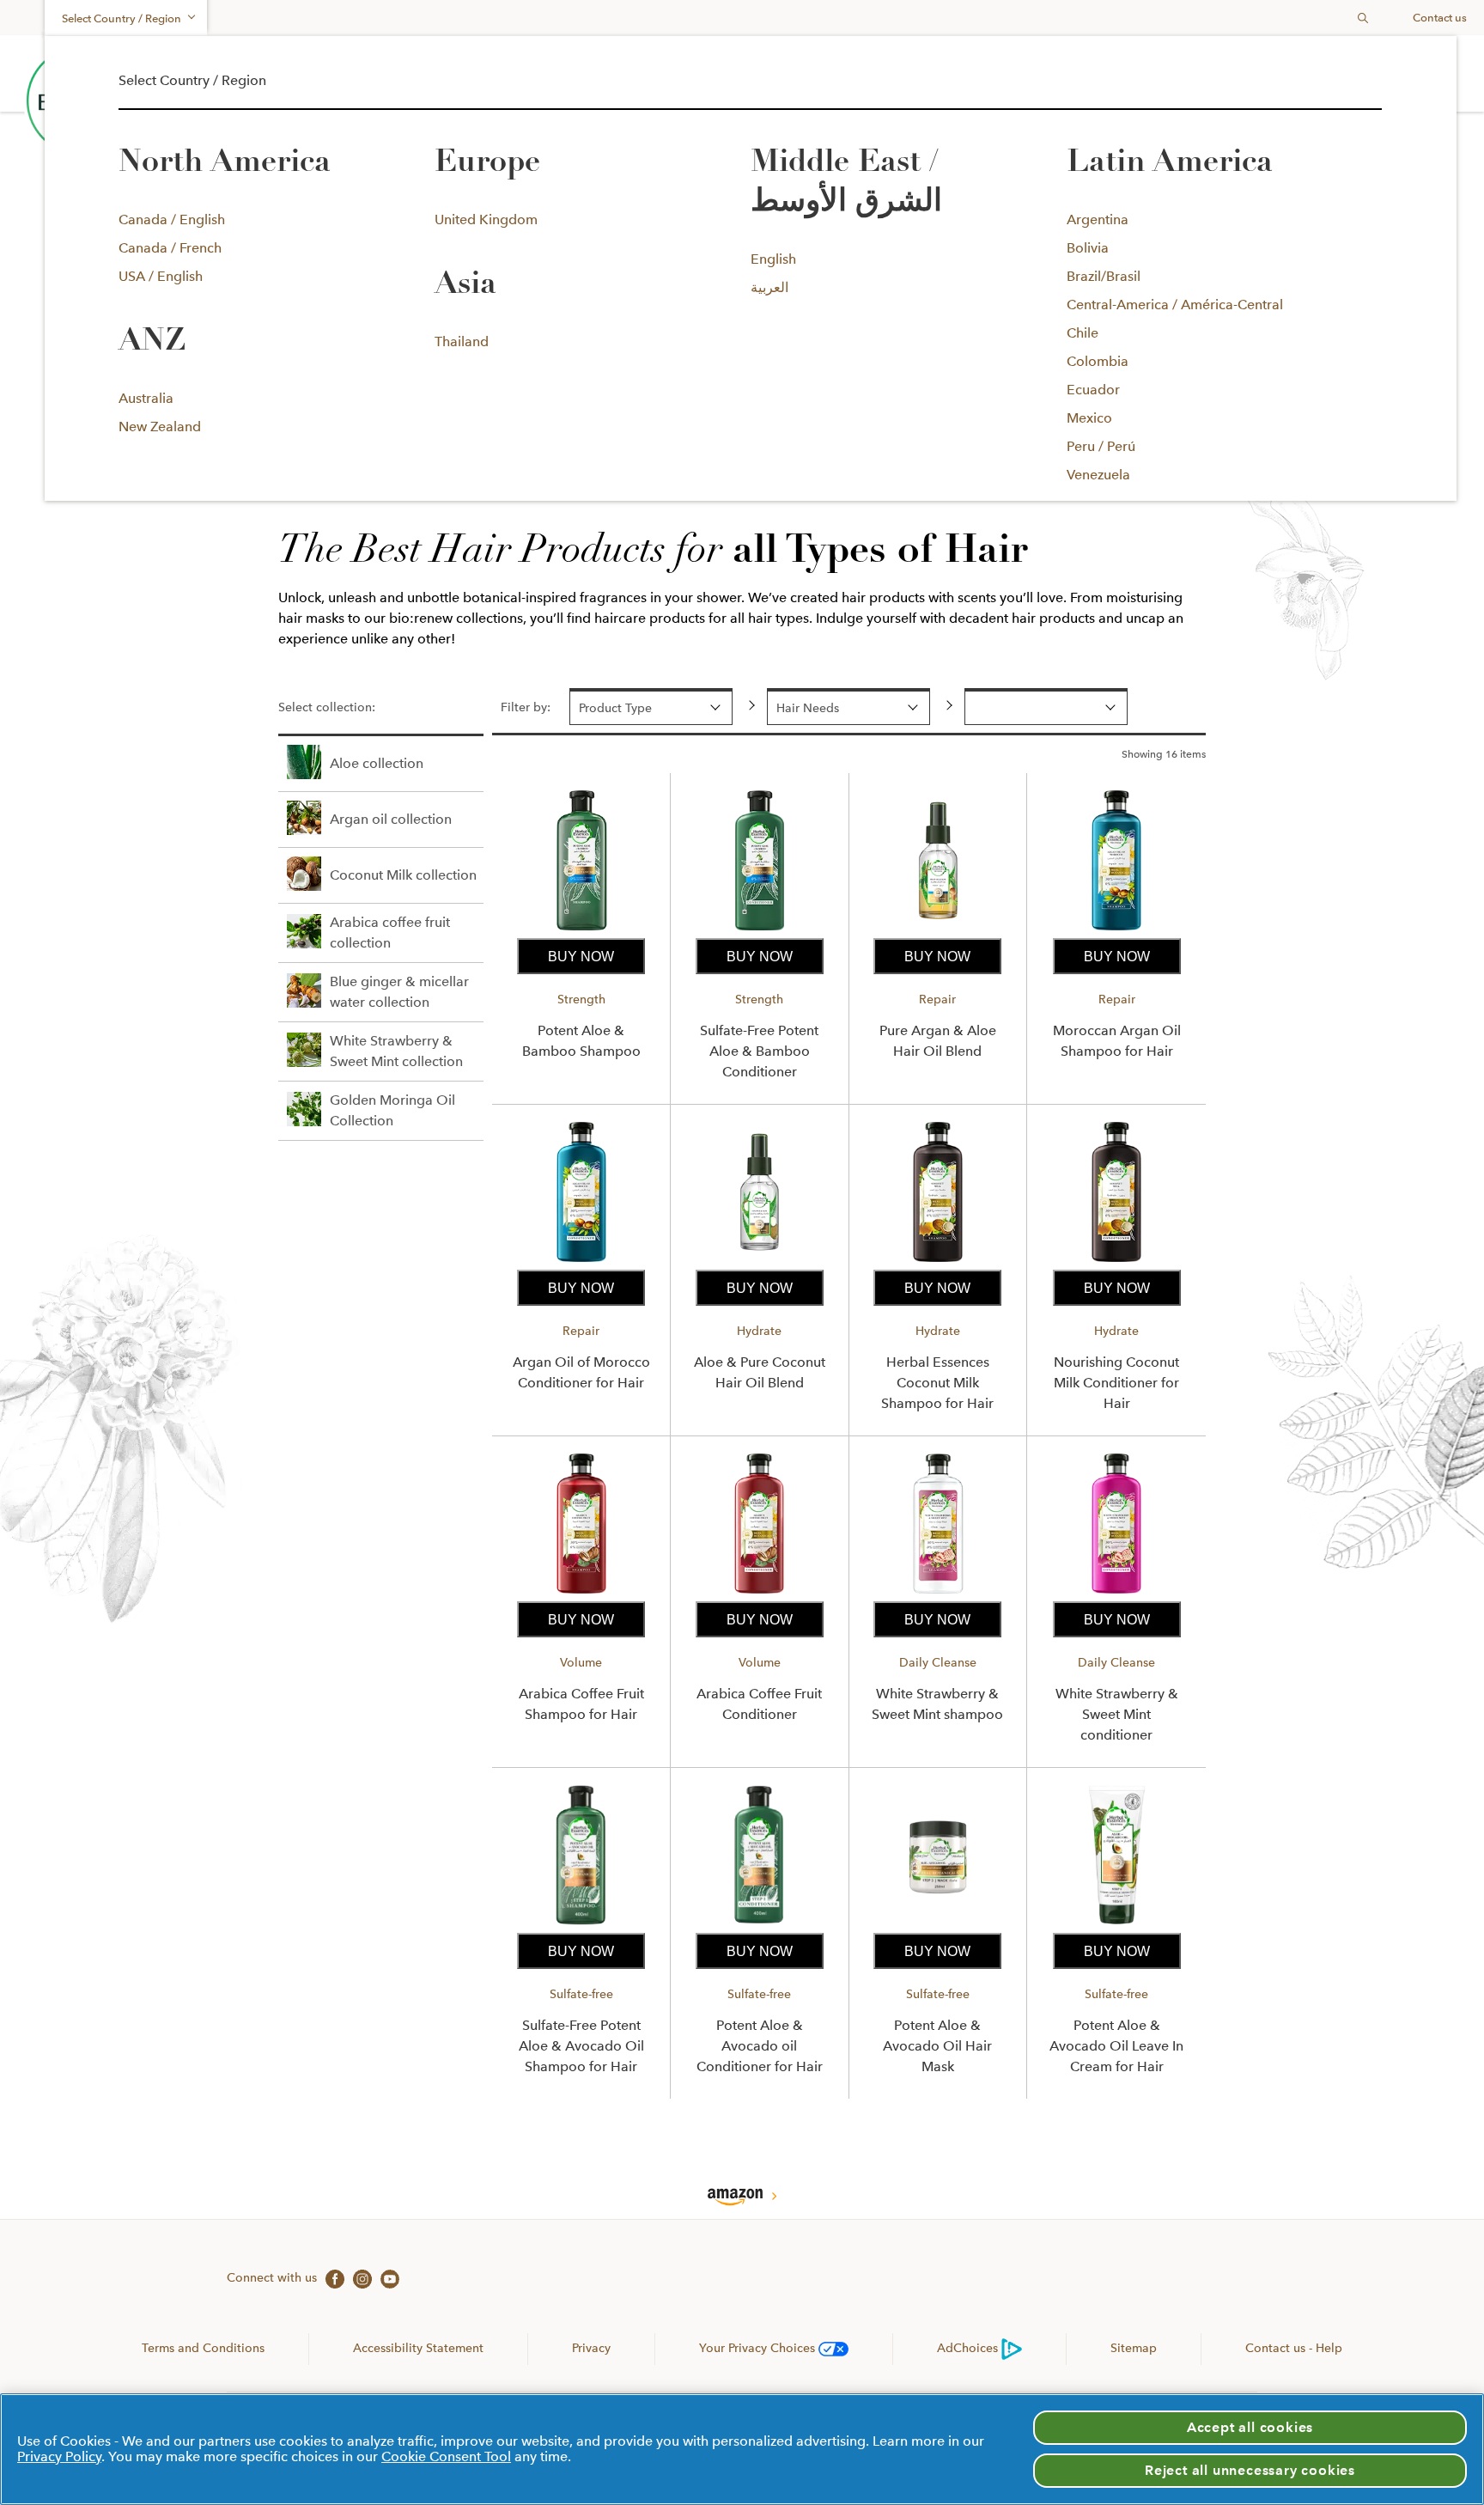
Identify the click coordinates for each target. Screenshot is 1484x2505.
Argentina (1098, 219)
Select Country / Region (122, 18)
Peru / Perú (1101, 446)
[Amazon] (742, 2198)
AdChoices (967, 2348)
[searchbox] (1332, 18)
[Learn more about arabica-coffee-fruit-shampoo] (581, 1593)
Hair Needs (808, 708)
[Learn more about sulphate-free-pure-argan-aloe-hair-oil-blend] (938, 930)
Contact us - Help (1294, 2348)
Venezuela (1098, 475)
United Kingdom (486, 219)
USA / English (161, 276)
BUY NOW (581, 957)
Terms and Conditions (203, 2348)
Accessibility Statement (418, 2348)
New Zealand (160, 427)
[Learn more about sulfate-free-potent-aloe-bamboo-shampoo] (581, 930)
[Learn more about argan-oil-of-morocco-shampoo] (1116, 930)
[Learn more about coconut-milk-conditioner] (1116, 1262)
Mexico (1089, 418)
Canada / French (170, 248)
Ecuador (1093, 390)
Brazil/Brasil (1104, 276)
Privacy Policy (59, 2456)
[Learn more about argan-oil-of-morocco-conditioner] (581, 1262)
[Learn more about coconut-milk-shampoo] (938, 1262)
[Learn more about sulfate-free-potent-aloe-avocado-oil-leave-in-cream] (1116, 1925)
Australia (146, 398)
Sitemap (1134, 2348)
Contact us (1440, 18)
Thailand (462, 341)
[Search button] (1363, 18)
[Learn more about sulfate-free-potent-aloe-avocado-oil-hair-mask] (938, 1925)
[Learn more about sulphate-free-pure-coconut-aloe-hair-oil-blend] (759, 1262)
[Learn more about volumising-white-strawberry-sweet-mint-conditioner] (1116, 1593)
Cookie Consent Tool (446, 2456)
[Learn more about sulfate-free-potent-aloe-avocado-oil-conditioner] (759, 1925)
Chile (1083, 333)
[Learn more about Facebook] (331, 2277)
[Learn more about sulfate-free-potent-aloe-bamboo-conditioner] (759, 930)
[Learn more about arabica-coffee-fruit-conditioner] (759, 1593)
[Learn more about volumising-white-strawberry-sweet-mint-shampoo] (938, 1593)
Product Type (615, 708)
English (773, 259)
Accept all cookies (1250, 2427)
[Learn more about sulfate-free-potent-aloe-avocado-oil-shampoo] (581, 1925)
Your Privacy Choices (759, 2348)
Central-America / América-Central (1175, 305)
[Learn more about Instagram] (358, 2277)
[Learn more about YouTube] (386, 2277)
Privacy (591, 2348)
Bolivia (1088, 248)
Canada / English (172, 219)
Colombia (1098, 361)
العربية (769, 287)
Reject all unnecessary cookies (1250, 2470)
